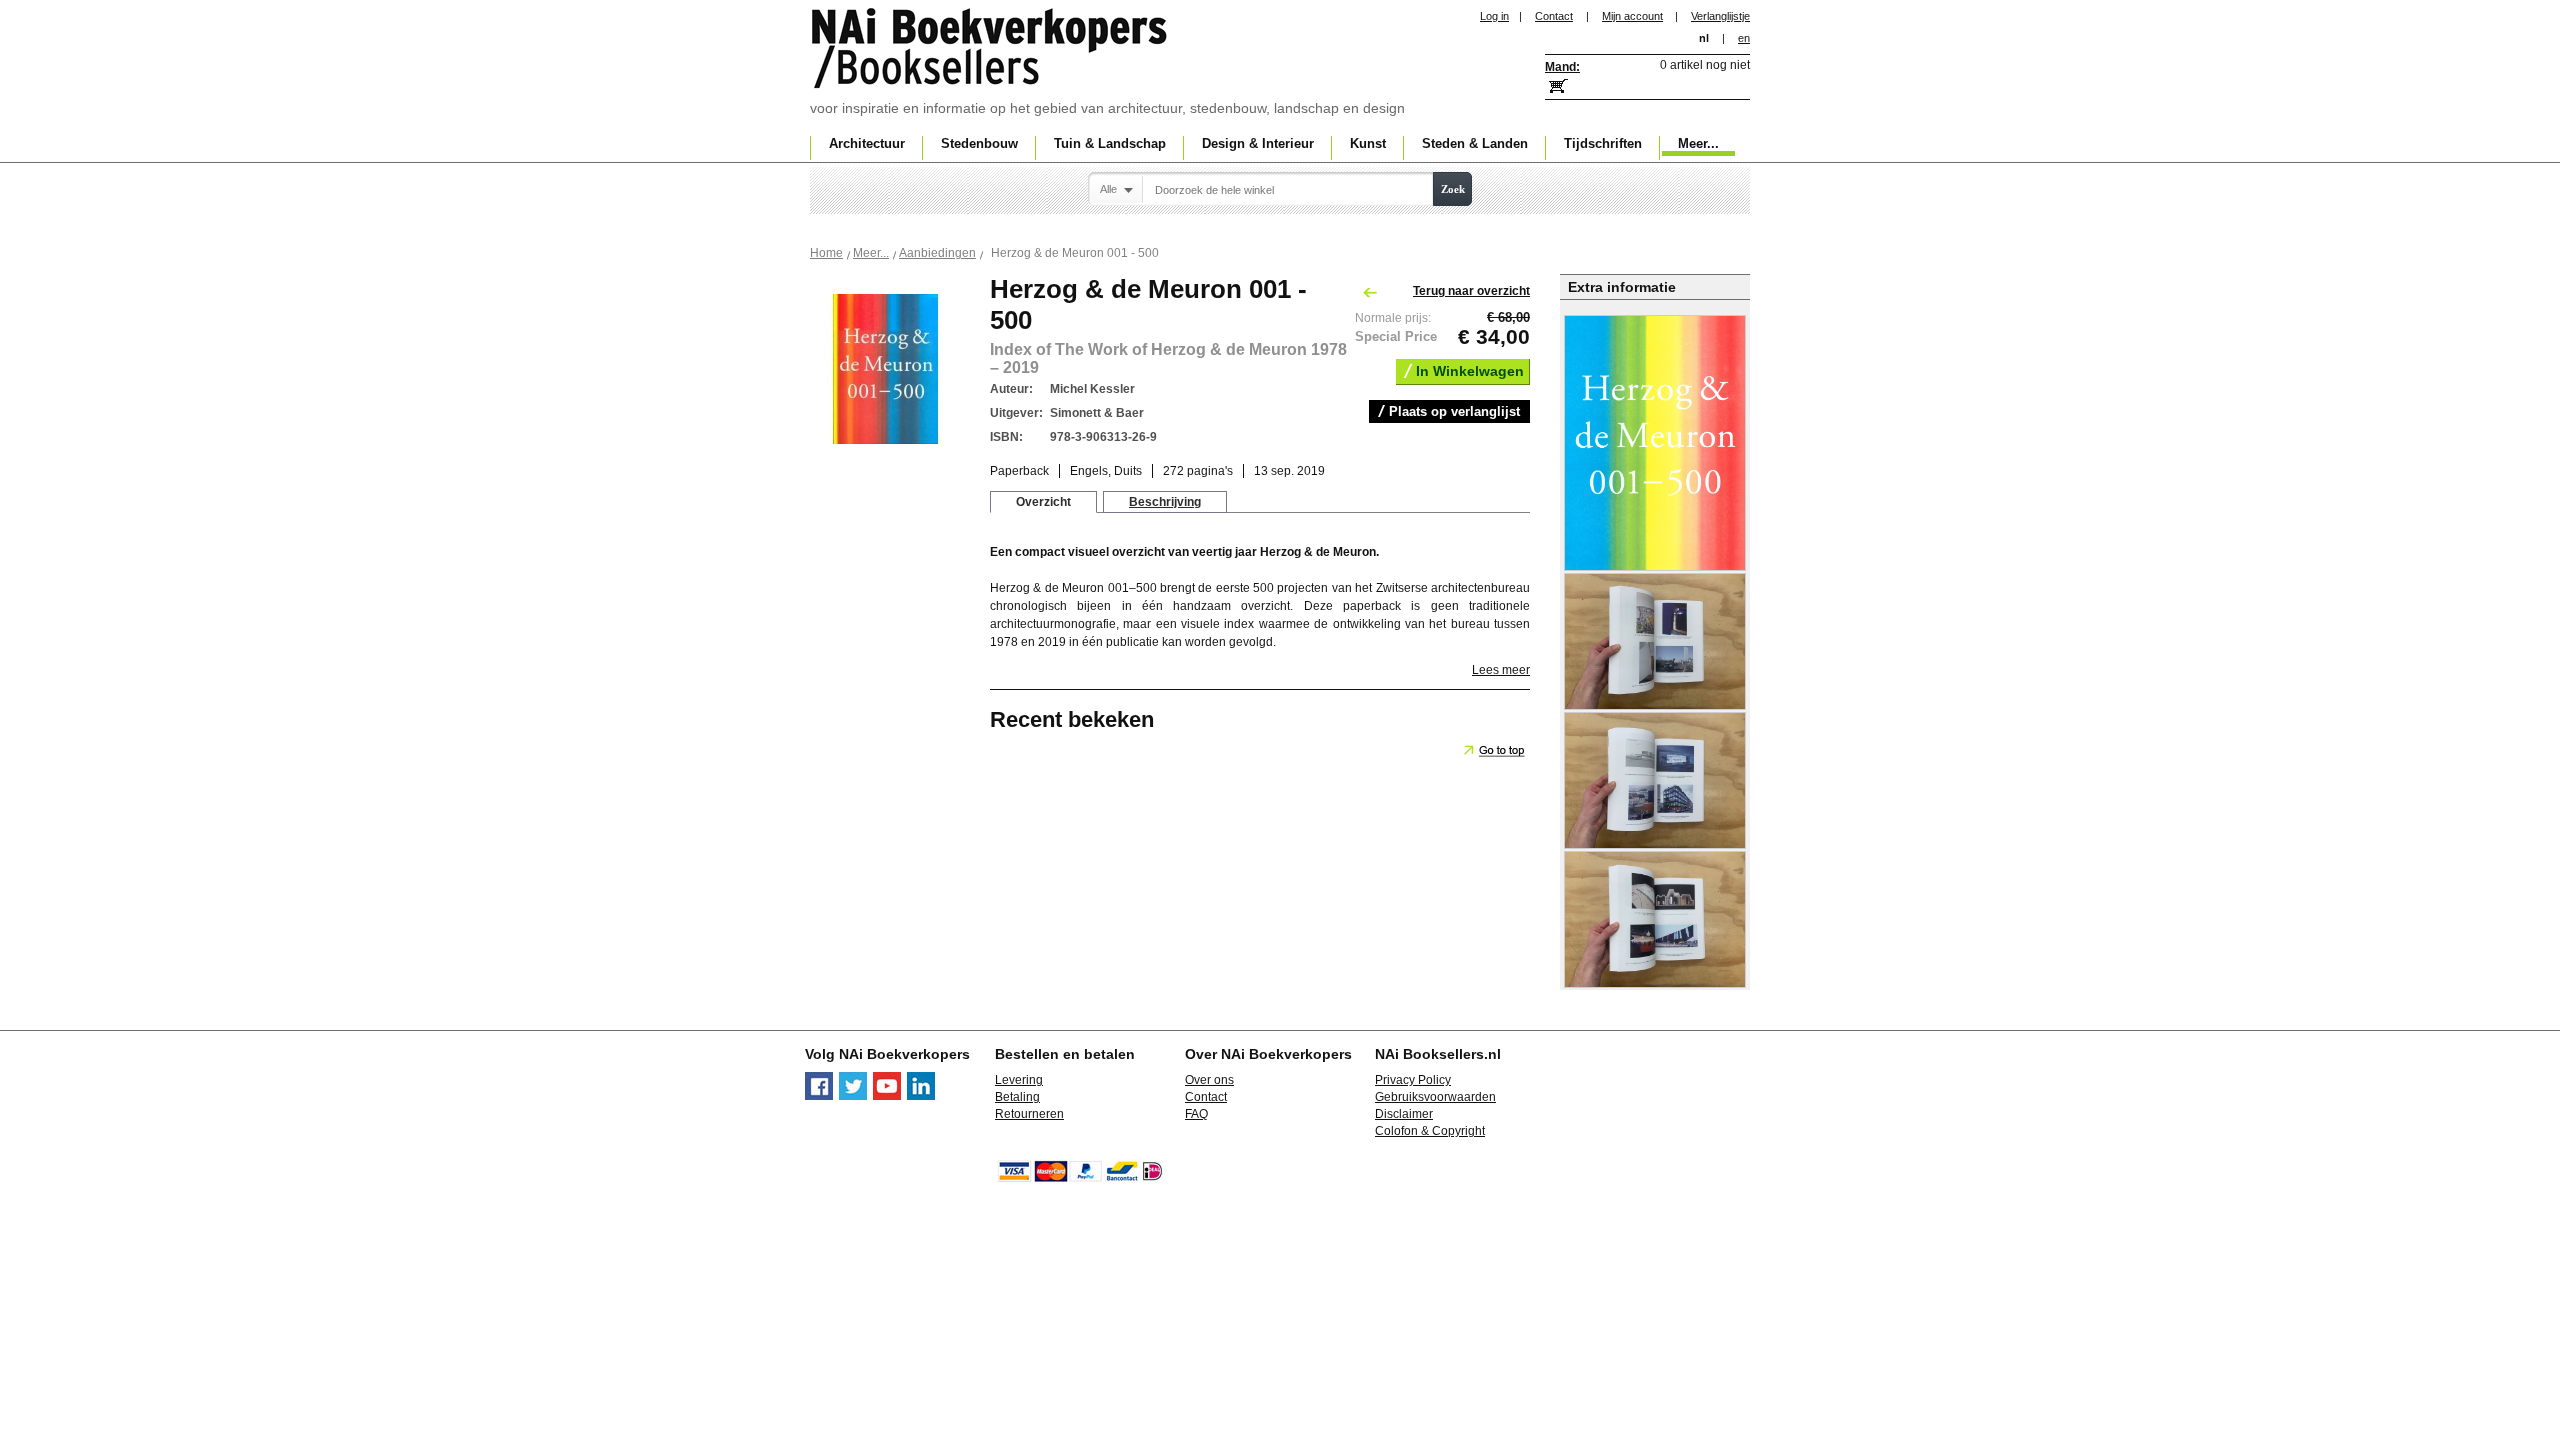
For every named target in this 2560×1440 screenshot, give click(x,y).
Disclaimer (1404, 1114)
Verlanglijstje (1720, 16)
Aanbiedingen (937, 253)
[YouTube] (887, 1096)
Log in (1494, 16)
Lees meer (1501, 670)
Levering (1019, 1080)
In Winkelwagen (1470, 371)
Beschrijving (1165, 502)
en (1744, 38)
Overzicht (1043, 502)
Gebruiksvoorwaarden (1435, 1097)
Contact (1554, 16)
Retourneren (1029, 1114)
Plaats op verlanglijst (1454, 411)
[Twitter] (853, 1096)
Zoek (1453, 189)
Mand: (1562, 67)
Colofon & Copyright (1430, 1131)
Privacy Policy (1413, 1080)
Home (826, 253)
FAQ (1196, 1114)
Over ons (1209, 1080)
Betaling (1017, 1097)
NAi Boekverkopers (991, 50)
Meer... (871, 253)
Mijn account (1632, 16)
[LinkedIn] (921, 1096)
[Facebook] (819, 1096)
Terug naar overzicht (1471, 291)
